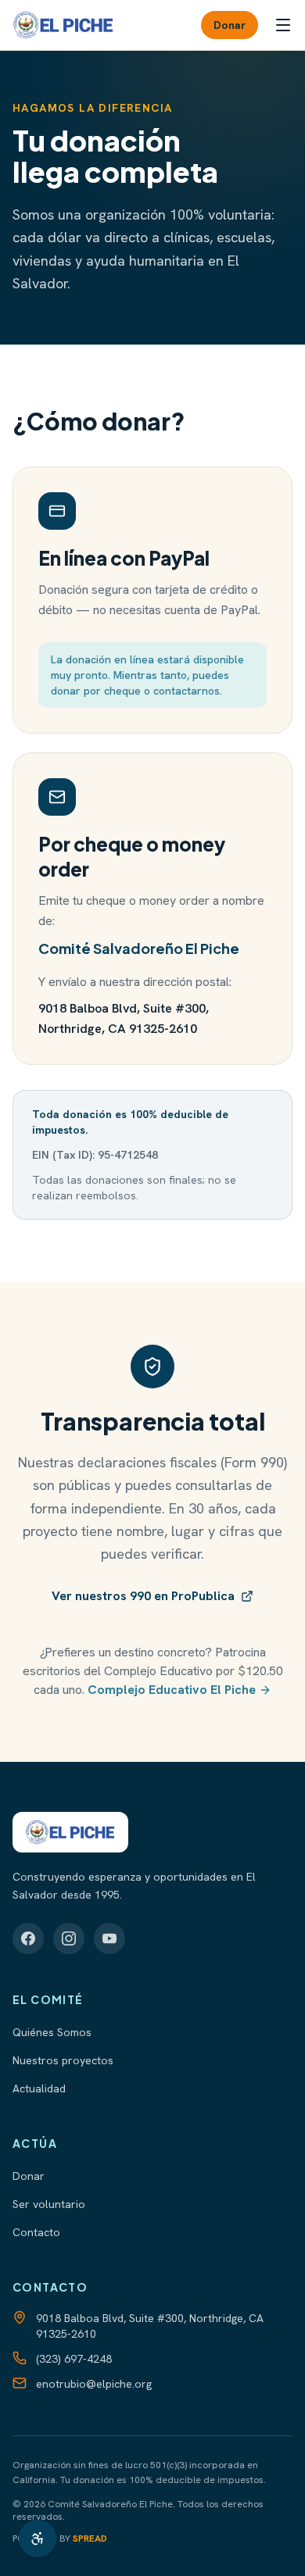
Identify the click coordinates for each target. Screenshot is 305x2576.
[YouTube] (109, 1938)
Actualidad (39, 2088)
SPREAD (90, 2538)
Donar (230, 25)
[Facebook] (28, 1938)
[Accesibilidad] (38, 2538)
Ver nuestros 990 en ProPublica (143, 1596)
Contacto (36, 2232)
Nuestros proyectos (63, 2060)
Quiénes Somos (52, 2032)
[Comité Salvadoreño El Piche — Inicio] (63, 25)
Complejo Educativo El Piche (172, 1690)
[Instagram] (69, 1938)
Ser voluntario (49, 2204)
